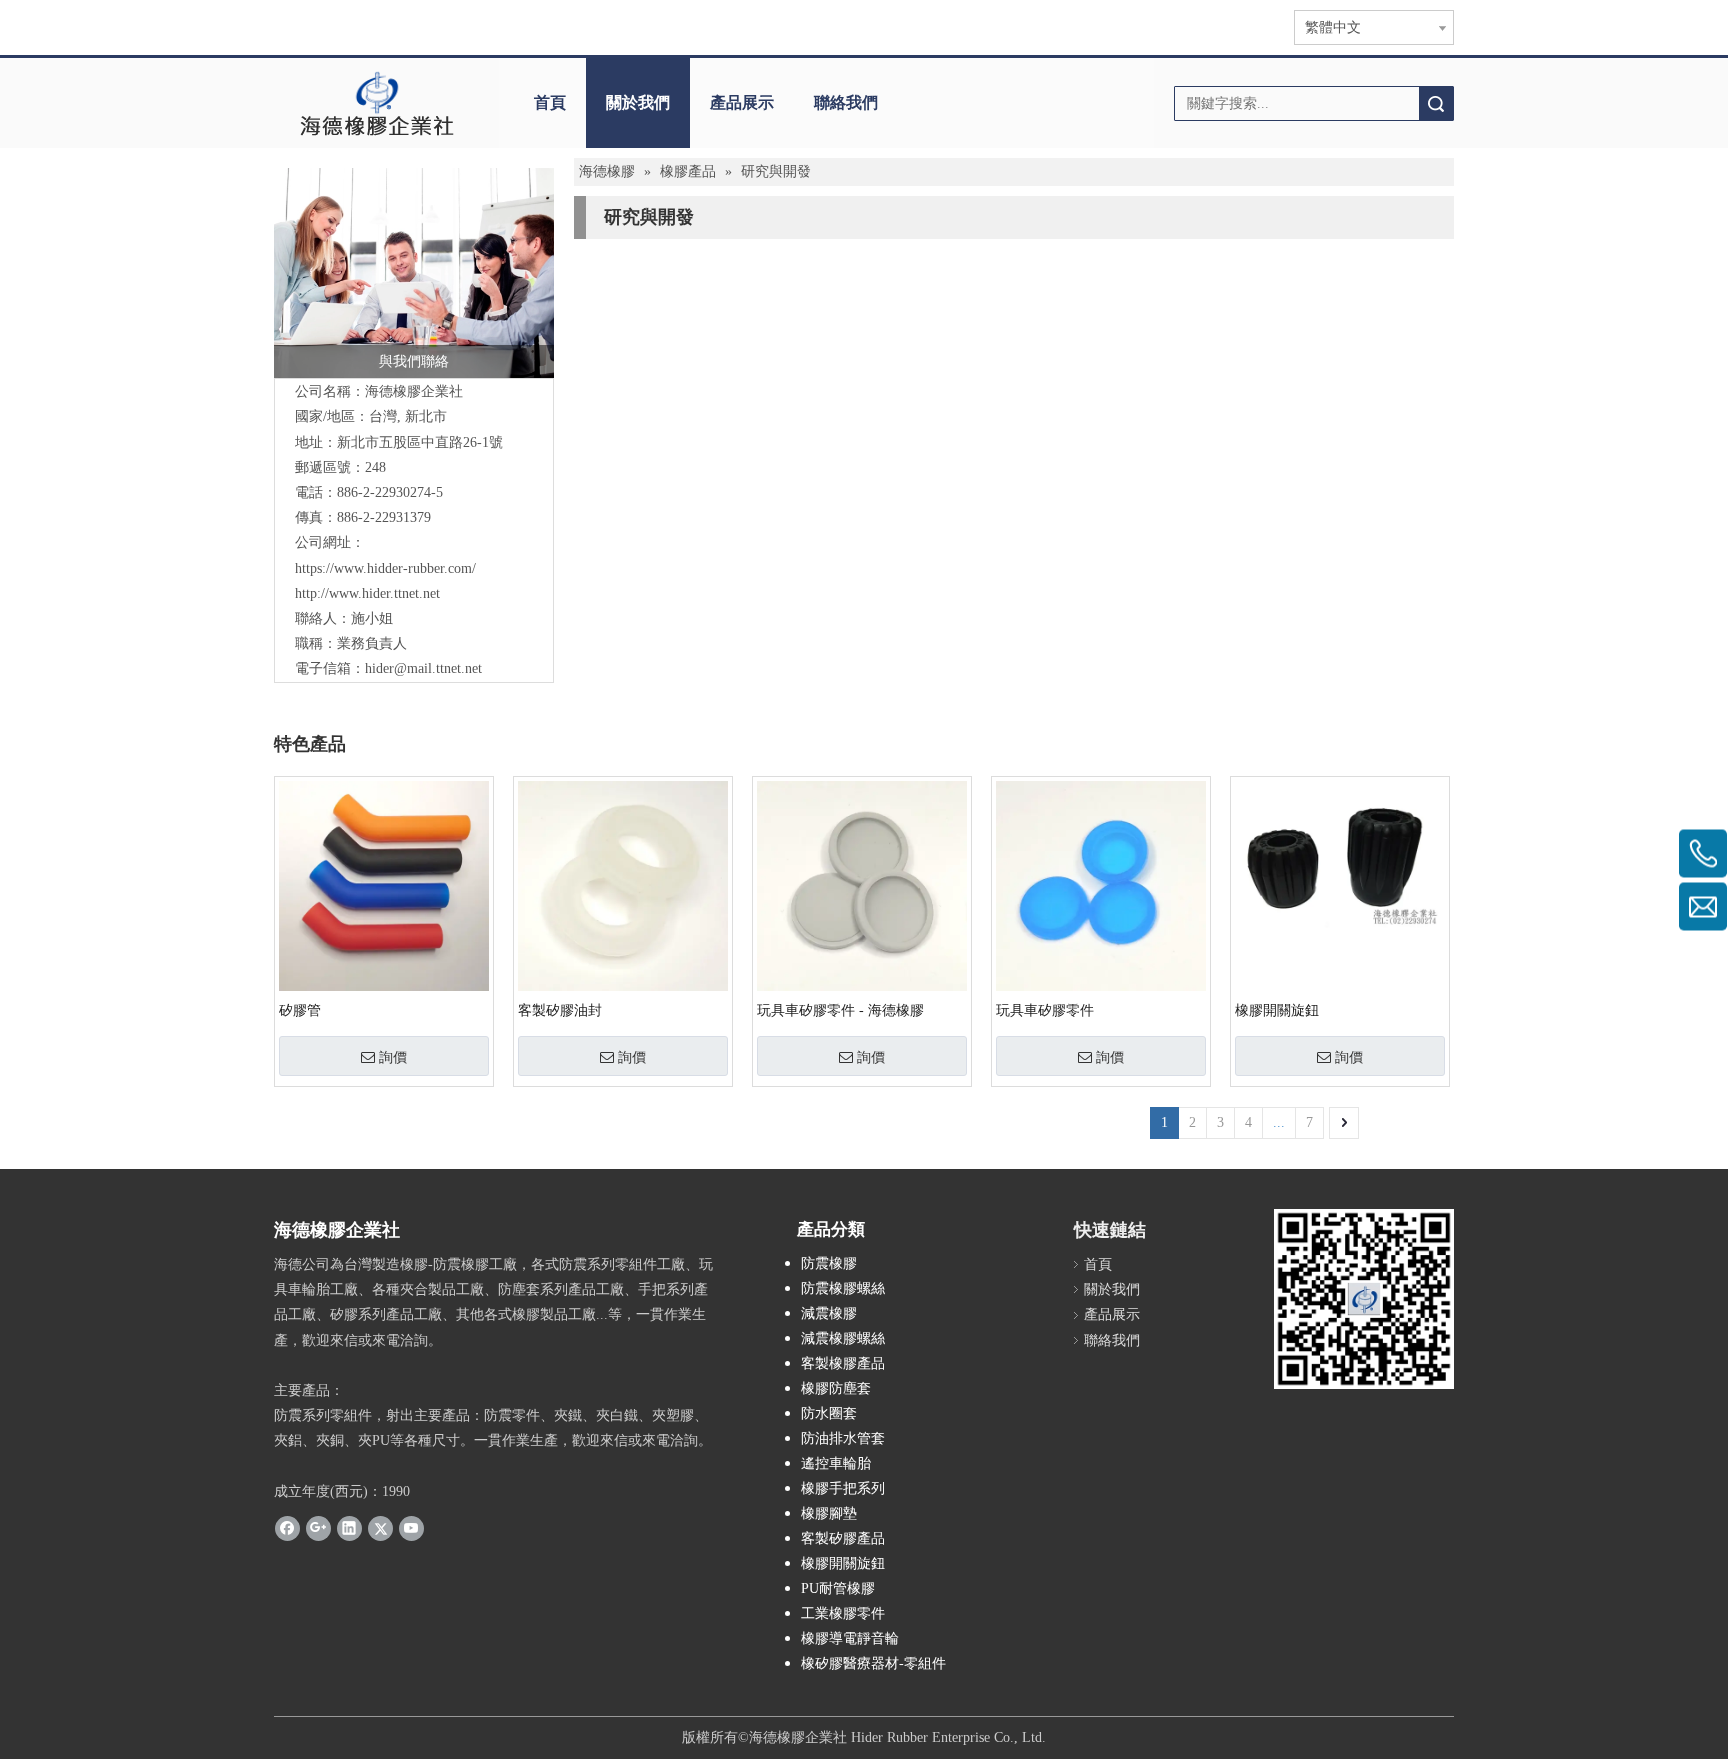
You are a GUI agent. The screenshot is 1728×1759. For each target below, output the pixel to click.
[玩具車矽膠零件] (1101, 884)
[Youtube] (411, 1528)
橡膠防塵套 (836, 1388)
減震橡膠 (829, 1313)
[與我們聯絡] (414, 273)
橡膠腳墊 (829, 1513)
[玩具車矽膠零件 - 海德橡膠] (862, 884)
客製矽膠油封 (560, 1010)
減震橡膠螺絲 (843, 1338)
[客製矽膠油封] (623, 884)
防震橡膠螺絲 (843, 1288)
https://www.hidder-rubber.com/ (385, 568)
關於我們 (638, 102)
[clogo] (376, 103)
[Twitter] (380, 1528)
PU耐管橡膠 (838, 1588)
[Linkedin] (349, 1528)
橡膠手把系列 (843, 1488)
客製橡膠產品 (843, 1363)
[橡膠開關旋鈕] (1340, 853)
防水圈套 (829, 1413)
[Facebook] (287, 1528)
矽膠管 (300, 1010)
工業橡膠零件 (843, 1613)
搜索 (1436, 103)
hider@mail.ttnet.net (423, 668)
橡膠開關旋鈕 (1277, 1010)
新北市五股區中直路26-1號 (420, 442)
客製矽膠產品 (843, 1538)
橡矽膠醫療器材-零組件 (873, 1663)
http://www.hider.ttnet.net (367, 593)
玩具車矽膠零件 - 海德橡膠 (840, 1010)
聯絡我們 (846, 102)
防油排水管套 (843, 1438)
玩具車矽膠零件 (1045, 1010)
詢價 (393, 1057)
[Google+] (318, 1528)
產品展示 (742, 102)
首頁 (550, 102)
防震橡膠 (829, 1263)
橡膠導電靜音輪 (850, 1638)
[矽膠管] (384, 884)
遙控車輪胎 (836, 1463)
